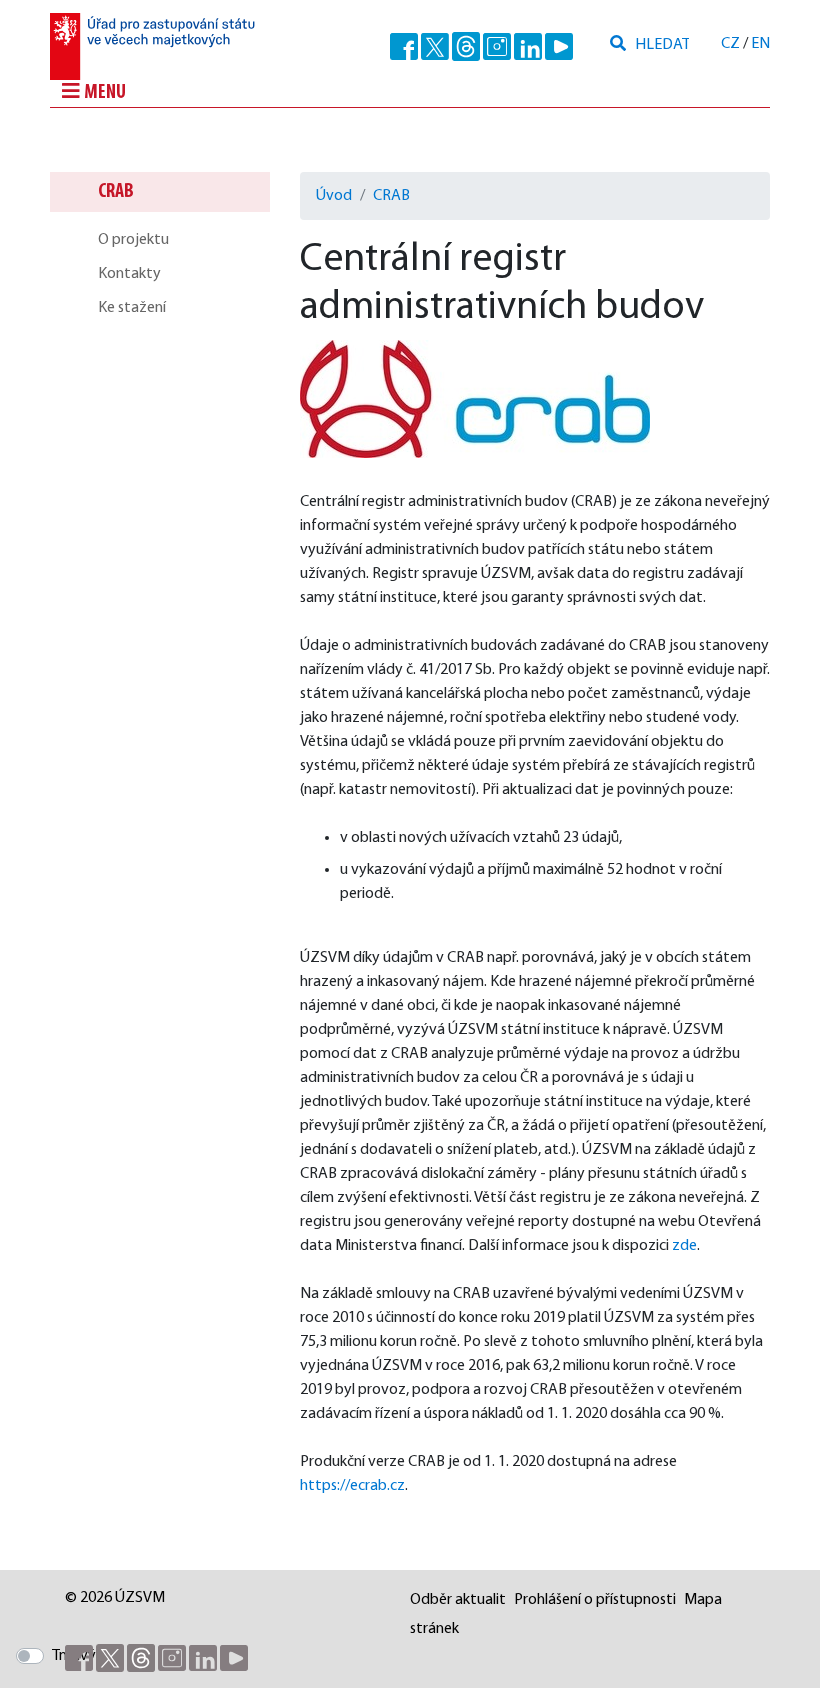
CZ (730, 44)
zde (684, 1246)
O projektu (133, 240)
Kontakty (129, 274)
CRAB (116, 192)
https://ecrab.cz (352, 1486)
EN (760, 44)
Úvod (334, 196)
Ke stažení (132, 308)
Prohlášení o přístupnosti (595, 1600)
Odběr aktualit (458, 1600)
